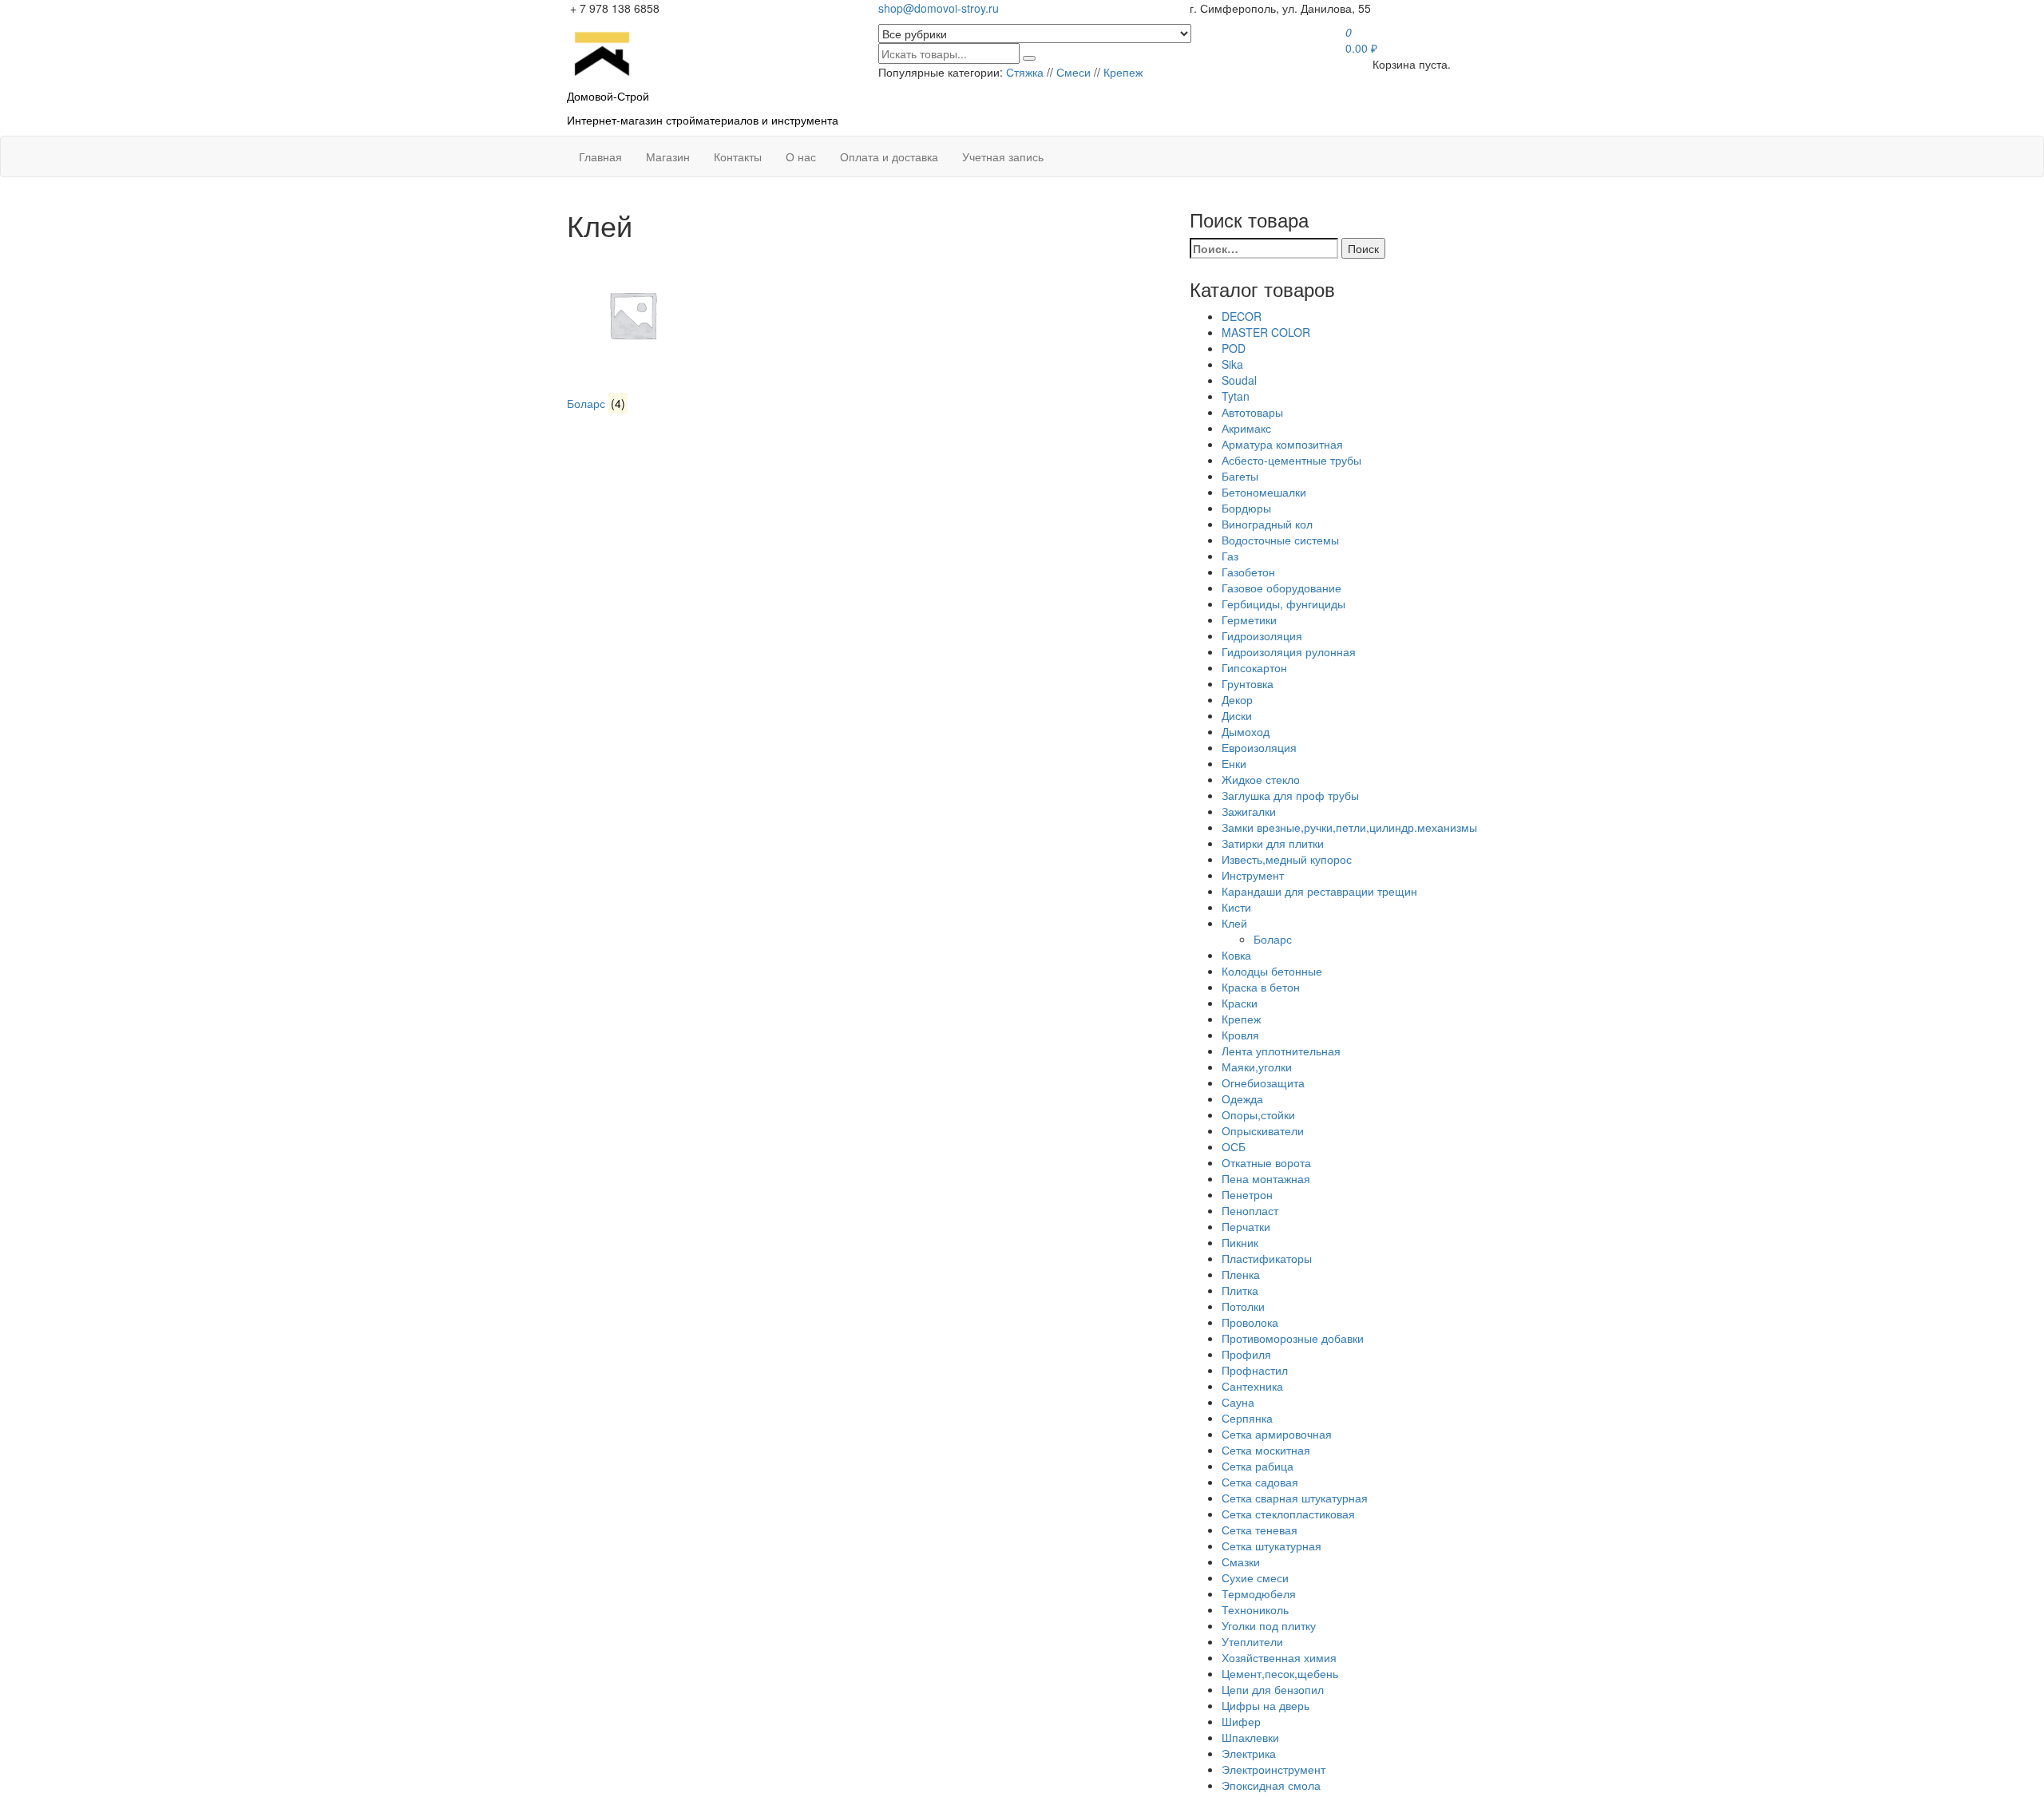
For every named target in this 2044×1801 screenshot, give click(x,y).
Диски (1237, 715)
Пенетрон (1247, 1194)
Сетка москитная (1266, 1450)
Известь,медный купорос (1287, 859)
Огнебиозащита (1263, 1083)
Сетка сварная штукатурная (1295, 1498)
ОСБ (1234, 1146)
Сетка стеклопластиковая (1288, 1514)
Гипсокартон (1254, 667)
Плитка (1240, 1290)
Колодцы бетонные (1272, 971)
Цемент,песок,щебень (1280, 1673)
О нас (801, 156)
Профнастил (1255, 1370)
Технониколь (1255, 1609)
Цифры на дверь (1266, 1705)
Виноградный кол (1267, 524)
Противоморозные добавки (1293, 1338)
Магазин (668, 156)
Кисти (1236, 907)
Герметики (1249, 619)
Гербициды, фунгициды (1283, 604)
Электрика (1249, 1753)
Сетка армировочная (1277, 1434)
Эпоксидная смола (1271, 1785)
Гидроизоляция (1262, 635)
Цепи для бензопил (1273, 1689)
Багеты (1240, 476)
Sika (1232, 364)
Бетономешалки (1264, 492)
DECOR (1242, 316)
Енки (1234, 763)
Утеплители (1252, 1641)
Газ (1230, 556)
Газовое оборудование (1281, 588)
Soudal (1239, 380)
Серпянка (1247, 1418)
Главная (600, 156)
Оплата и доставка (889, 156)
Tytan (1236, 396)
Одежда (1242, 1098)
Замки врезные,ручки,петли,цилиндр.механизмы (1349, 827)
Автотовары (1252, 412)
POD (1234, 348)
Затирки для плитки (1273, 843)
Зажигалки (1249, 811)
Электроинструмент (1274, 1769)
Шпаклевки (1250, 1737)
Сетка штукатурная (1272, 1546)
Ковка (1236, 955)
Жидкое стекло (1261, 779)
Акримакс (1246, 428)
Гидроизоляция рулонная (1289, 651)
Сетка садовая (1260, 1482)
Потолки (1243, 1306)
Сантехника (1252, 1386)
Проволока (1250, 1322)
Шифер (1241, 1721)
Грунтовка (1248, 683)
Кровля (1240, 1035)
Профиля (1246, 1354)
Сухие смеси (1255, 1577)
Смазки (1241, 1562)
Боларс (1273, 939)
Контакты (738, 156)
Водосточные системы (1280, 540)
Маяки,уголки (1257, 1067)
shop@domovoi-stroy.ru (939, 8)
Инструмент (1253, 875)
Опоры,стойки (1258, 1114)
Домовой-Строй (608, 96)
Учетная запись (1003, 156)
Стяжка (1025, 72)
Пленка (1241, 1274)
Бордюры (1246, 508)
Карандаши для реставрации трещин (1319, 891)
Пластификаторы (1267, 1258)
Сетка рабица (1258, 1466)
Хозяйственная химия (1279, 1657)
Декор (1237, 699)
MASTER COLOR (1266, 332)
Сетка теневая (1260, 1530)
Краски (1240, 1003)
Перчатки (1246, 1226)
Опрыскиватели (1263, 1130)
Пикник (1240, 1242)
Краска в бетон (1261, 987)
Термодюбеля (1259, 1593)
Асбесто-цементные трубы (1291, 460)
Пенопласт (1250, 1210)
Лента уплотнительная (1281, 1051)
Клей (1234, 923)
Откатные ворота (1266, 1162)
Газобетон (1248, 572)
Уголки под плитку (1269, 1625)
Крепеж (1123, 72)
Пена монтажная (1266, 1178)
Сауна (1238, 1402)
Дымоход (1246, 731)
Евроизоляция (1259, 747)
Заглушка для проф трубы (1290, 795)
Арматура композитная (1282, 444)
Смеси (1073, 72)
